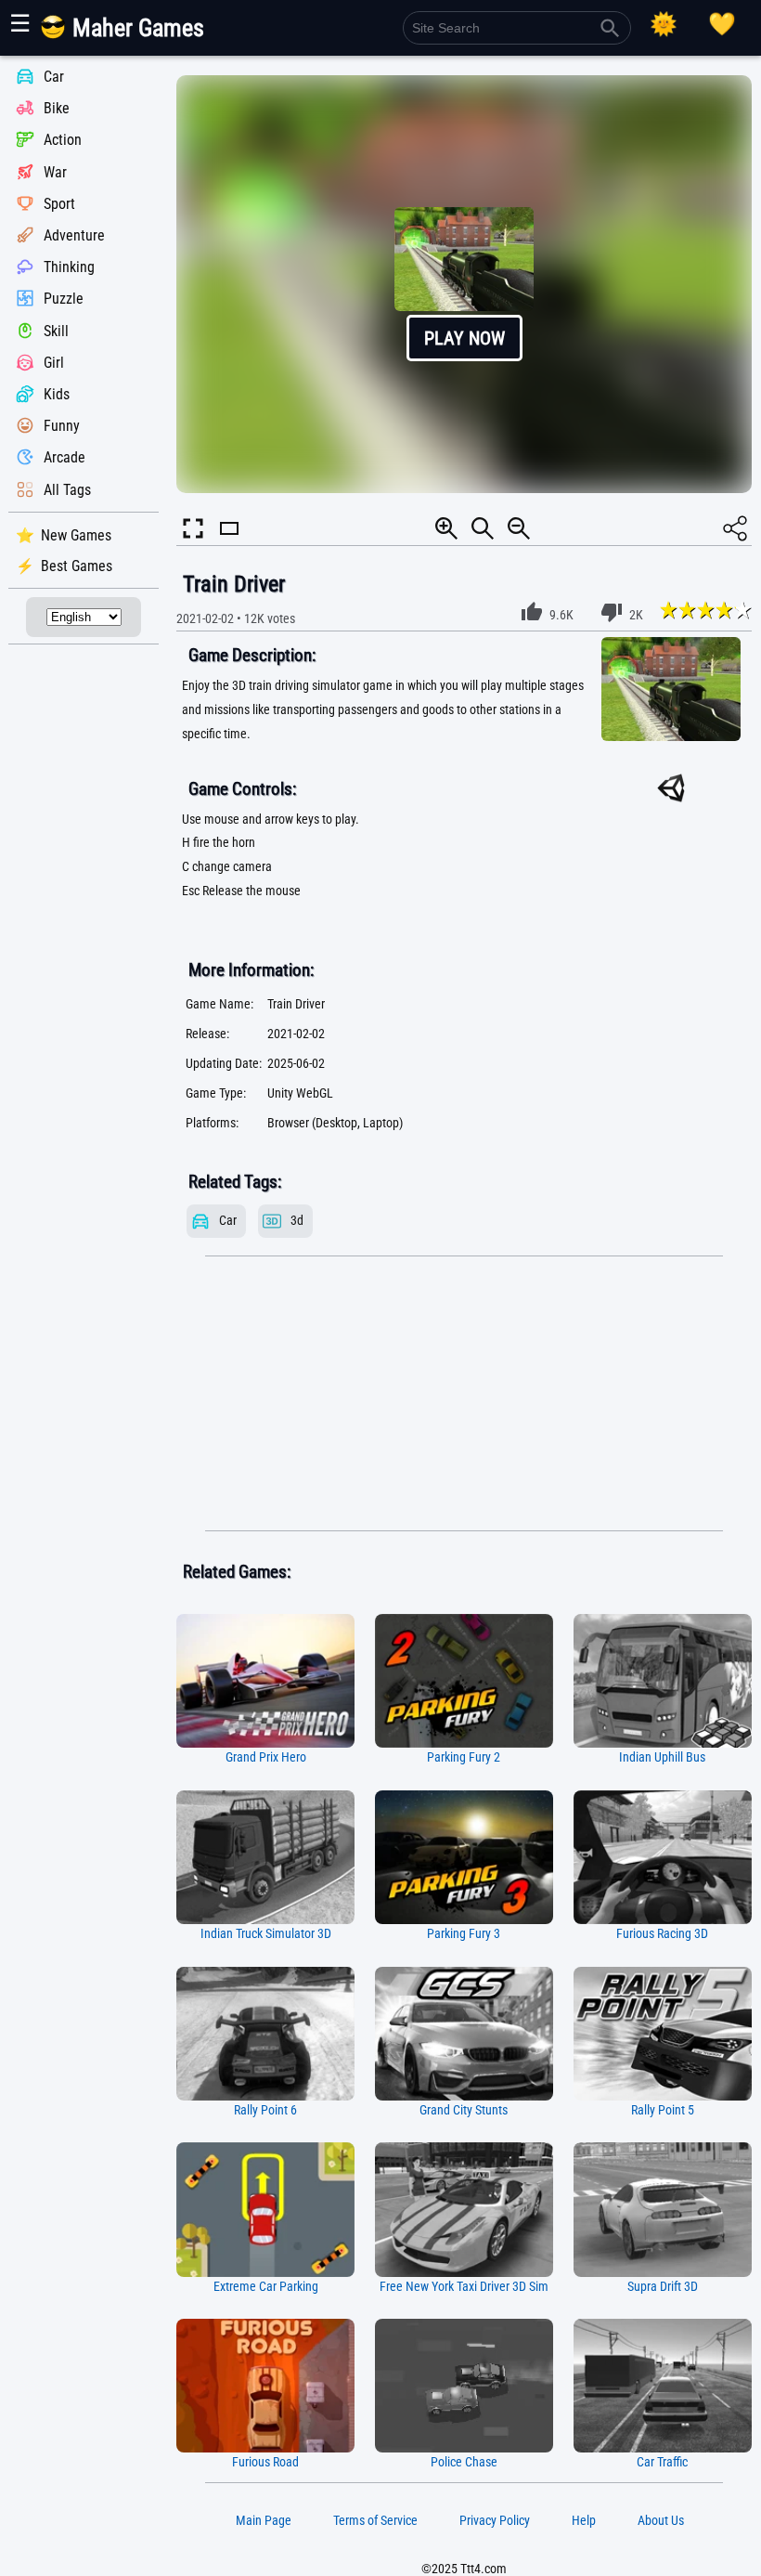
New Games (76, 535)
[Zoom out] (519, 528)
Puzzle (64, 299)
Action (63, 141)
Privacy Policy (495, 2520)
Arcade (64, 458)
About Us (661, 2520)
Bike (57, 108)
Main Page (264, 2520)
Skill (56, 331)
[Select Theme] (664, 24)
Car (54, 77)
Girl (54, 363)
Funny (62, 426)
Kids (57, 394)
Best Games (77, 566)
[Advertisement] (464, 1394)
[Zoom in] (446, 528)
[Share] (735, 528)
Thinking (69, 267)
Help (584, 2520)
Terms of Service (375, 2520)
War (55, 172)
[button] (464, 284)
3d (297, 1221)
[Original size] (483, 528)
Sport (59, 204)
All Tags (67, 490)
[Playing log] (722, 24)
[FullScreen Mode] (193, 528)
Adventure (74, 235)
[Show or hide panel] (229, 545)
